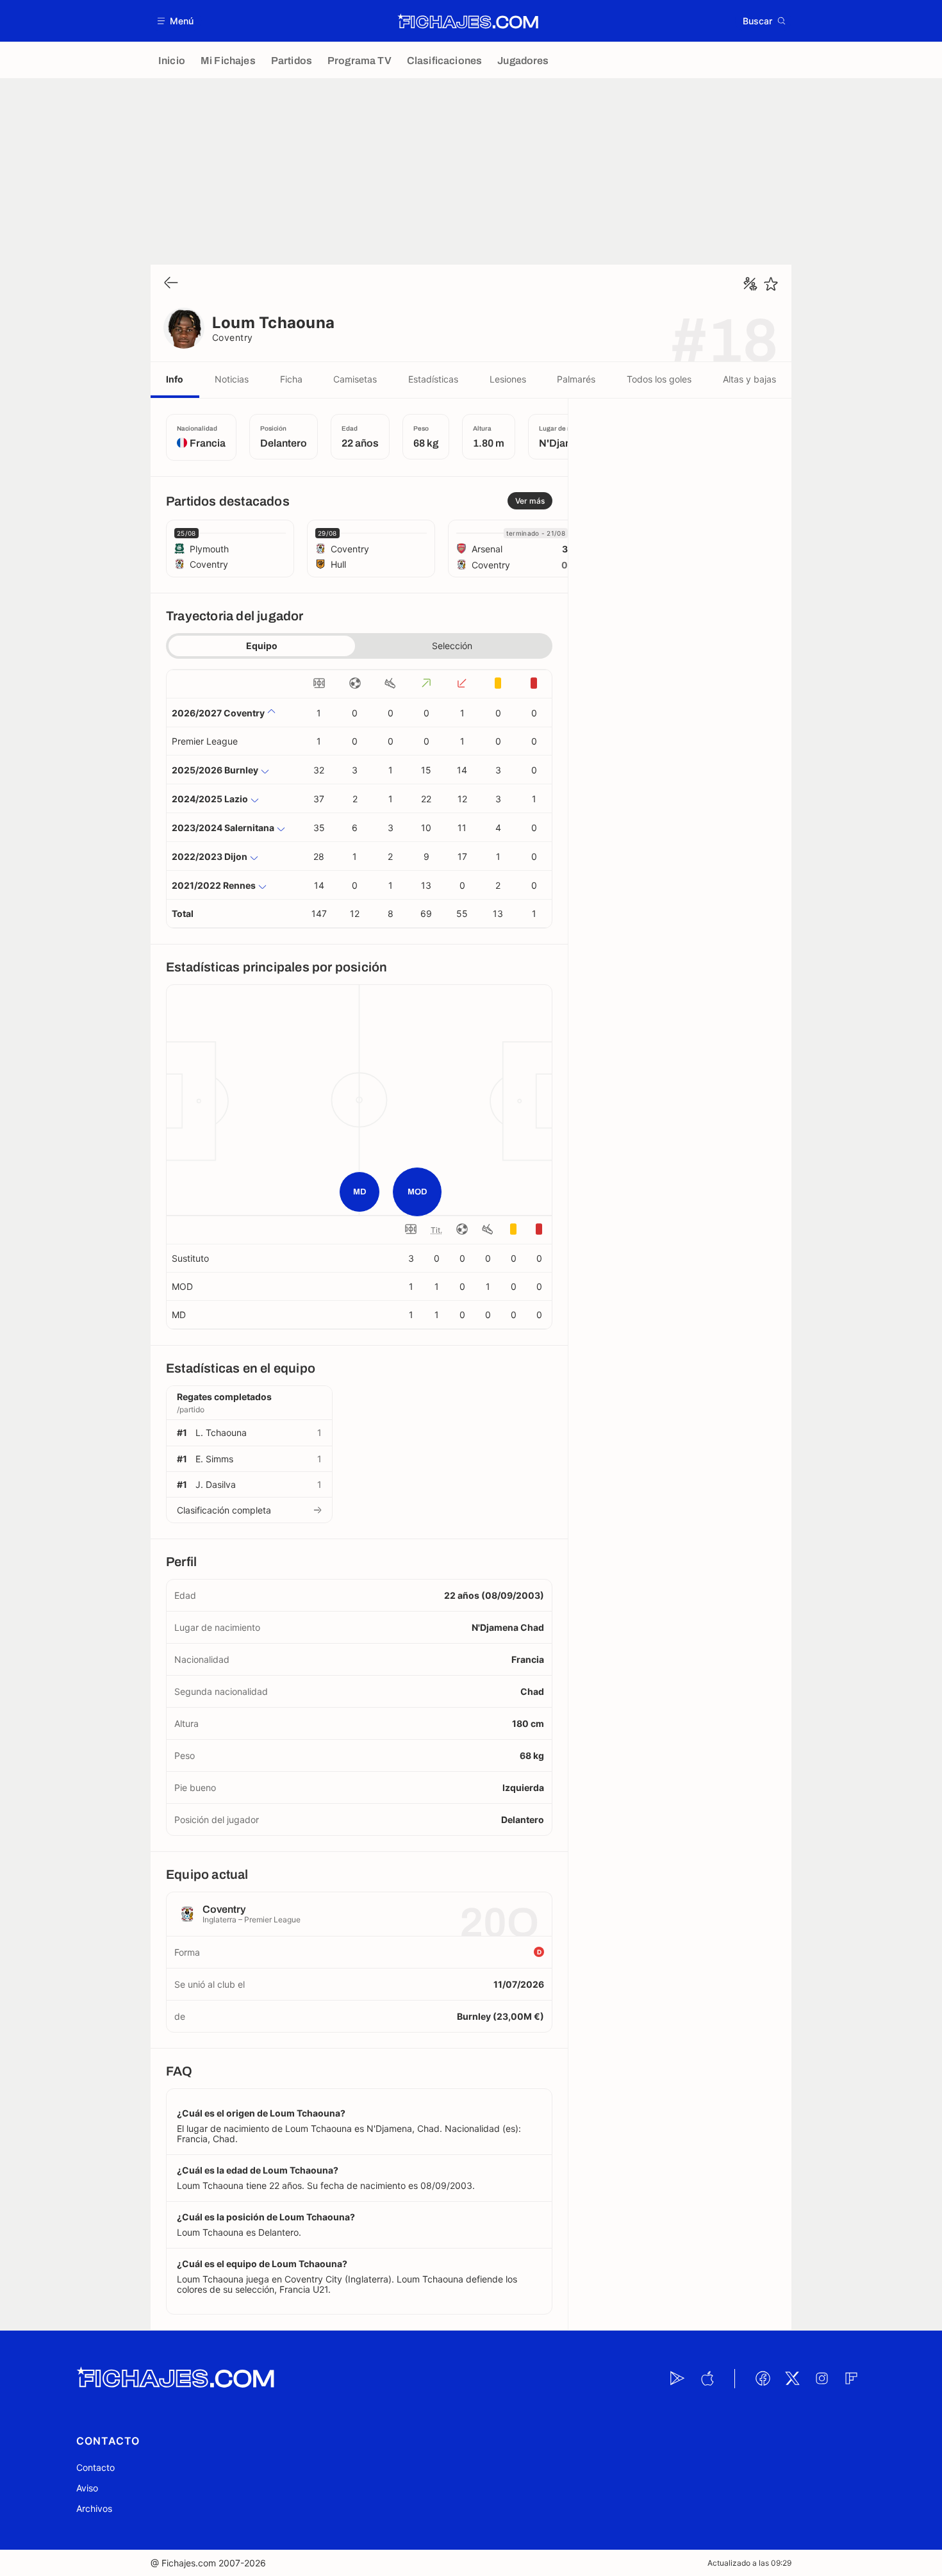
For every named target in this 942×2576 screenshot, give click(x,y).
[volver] (171, 284)
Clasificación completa (224, 1510)
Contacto (95, 2467)
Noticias (232, 379)
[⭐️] (771, 284)
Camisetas (355, 379)
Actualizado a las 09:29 (749, 2563)
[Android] (677, 2379)
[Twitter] (792, 2379)
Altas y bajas (749, 379)
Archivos (94, 2508)
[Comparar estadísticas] (750, 284)
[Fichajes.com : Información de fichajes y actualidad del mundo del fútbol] (468, 21)
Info (175, 379)
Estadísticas (433, 379)
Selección (452, 646)
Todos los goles (659, 379)
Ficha (291, 379)
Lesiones (508, 379)
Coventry (233, 337)
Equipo (262, 646)
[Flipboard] (851, 2379)
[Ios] (707, 2379)
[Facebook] (763, 2379)
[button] (176, 21)
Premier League (205, 741)
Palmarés (576, 379)
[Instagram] (822, 2379)
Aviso (87, 2488)
